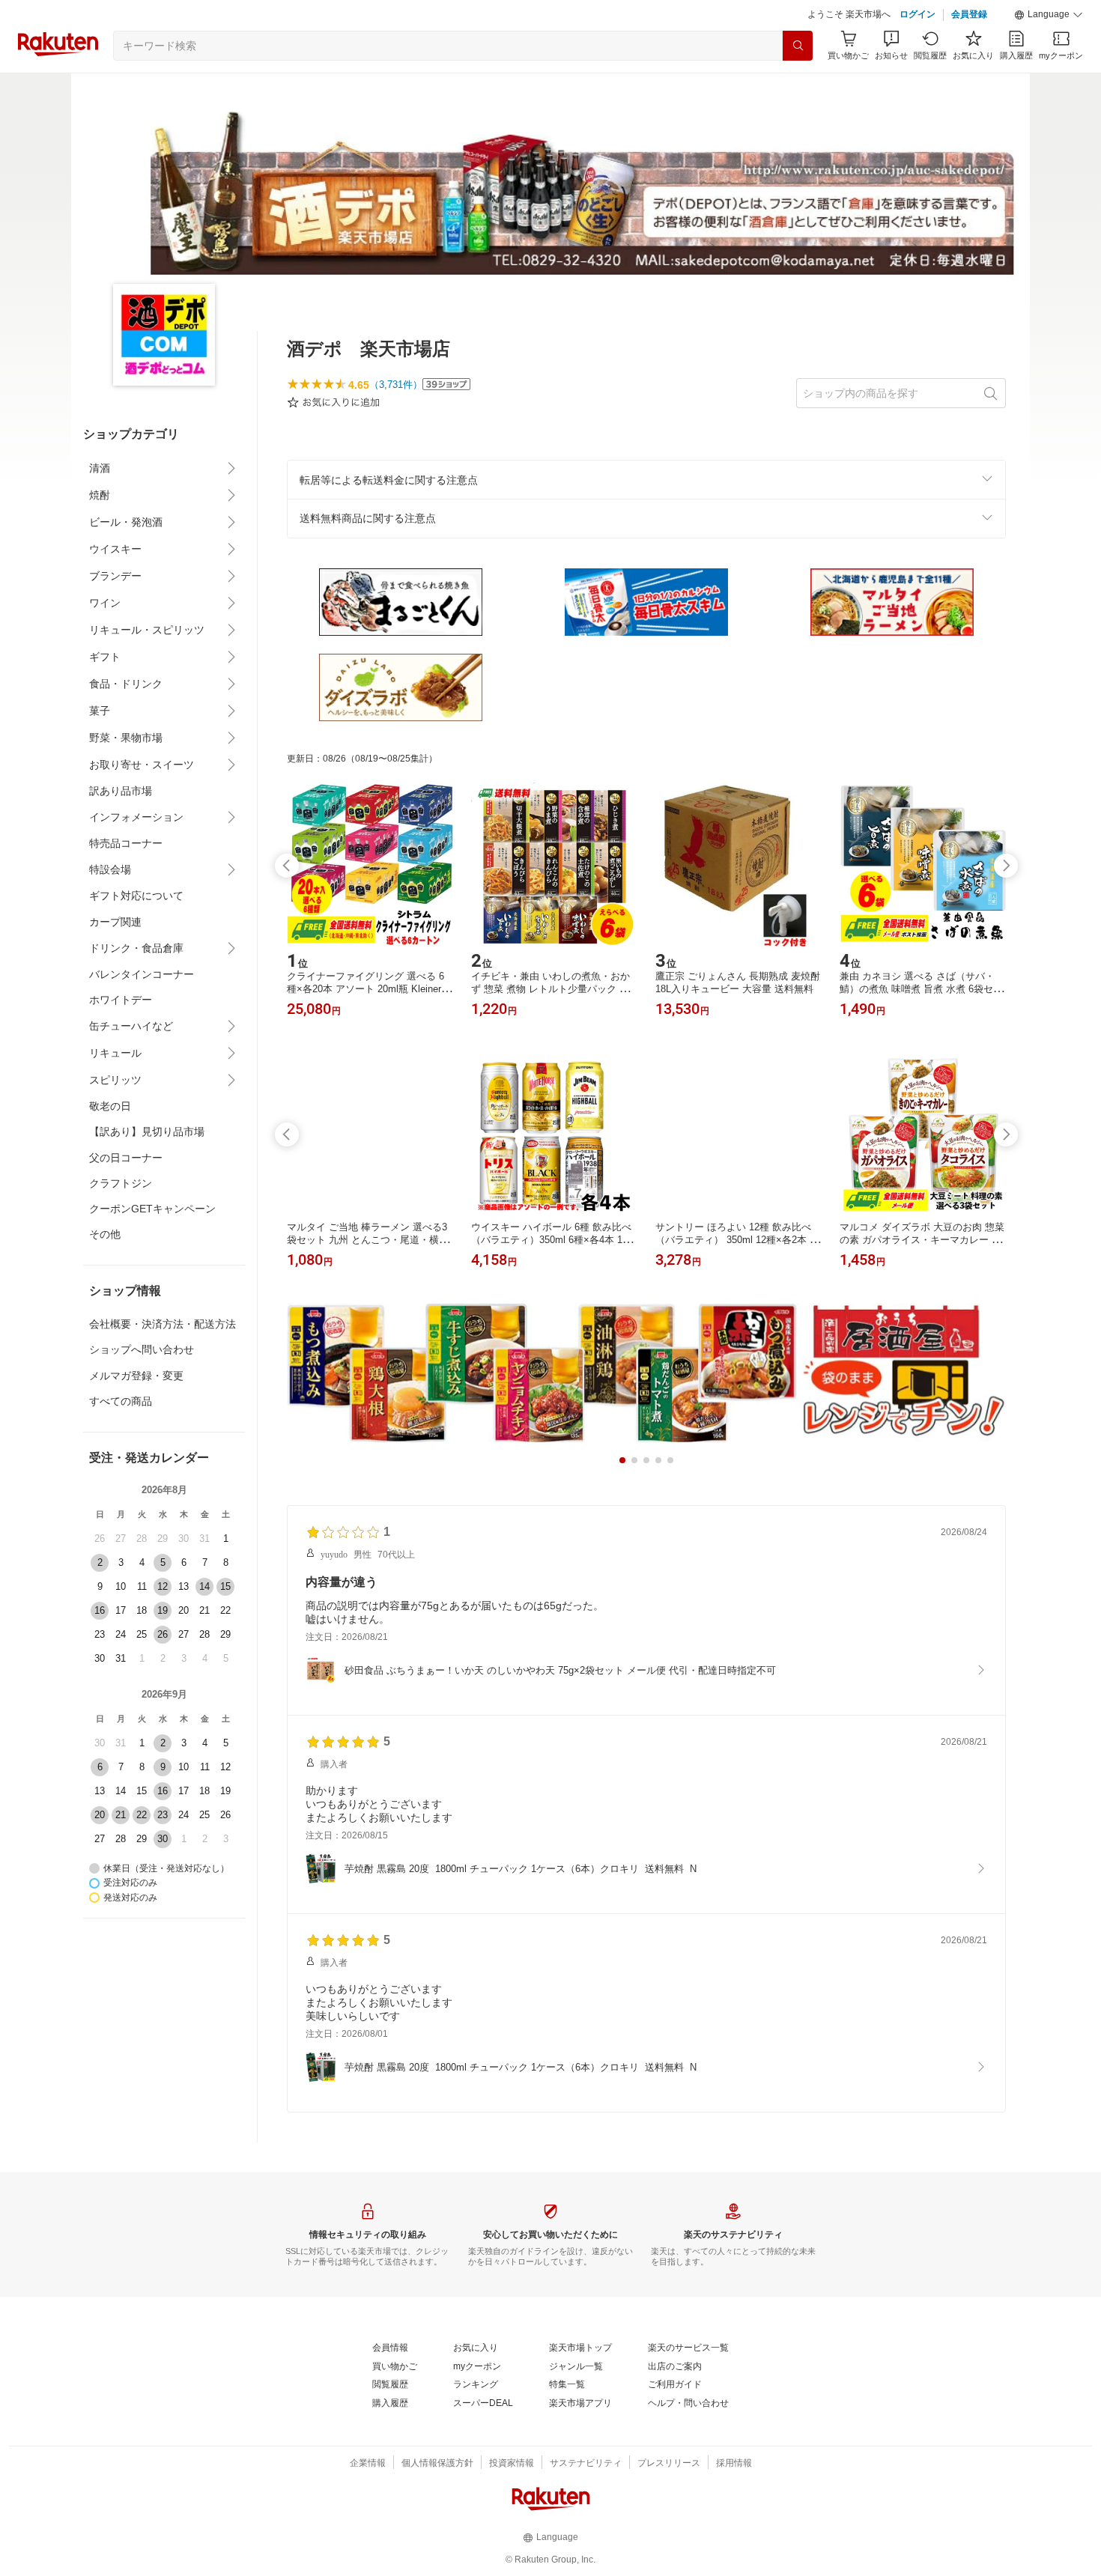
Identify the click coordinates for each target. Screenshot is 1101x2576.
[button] (1049, 15)
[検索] (798, 46)
